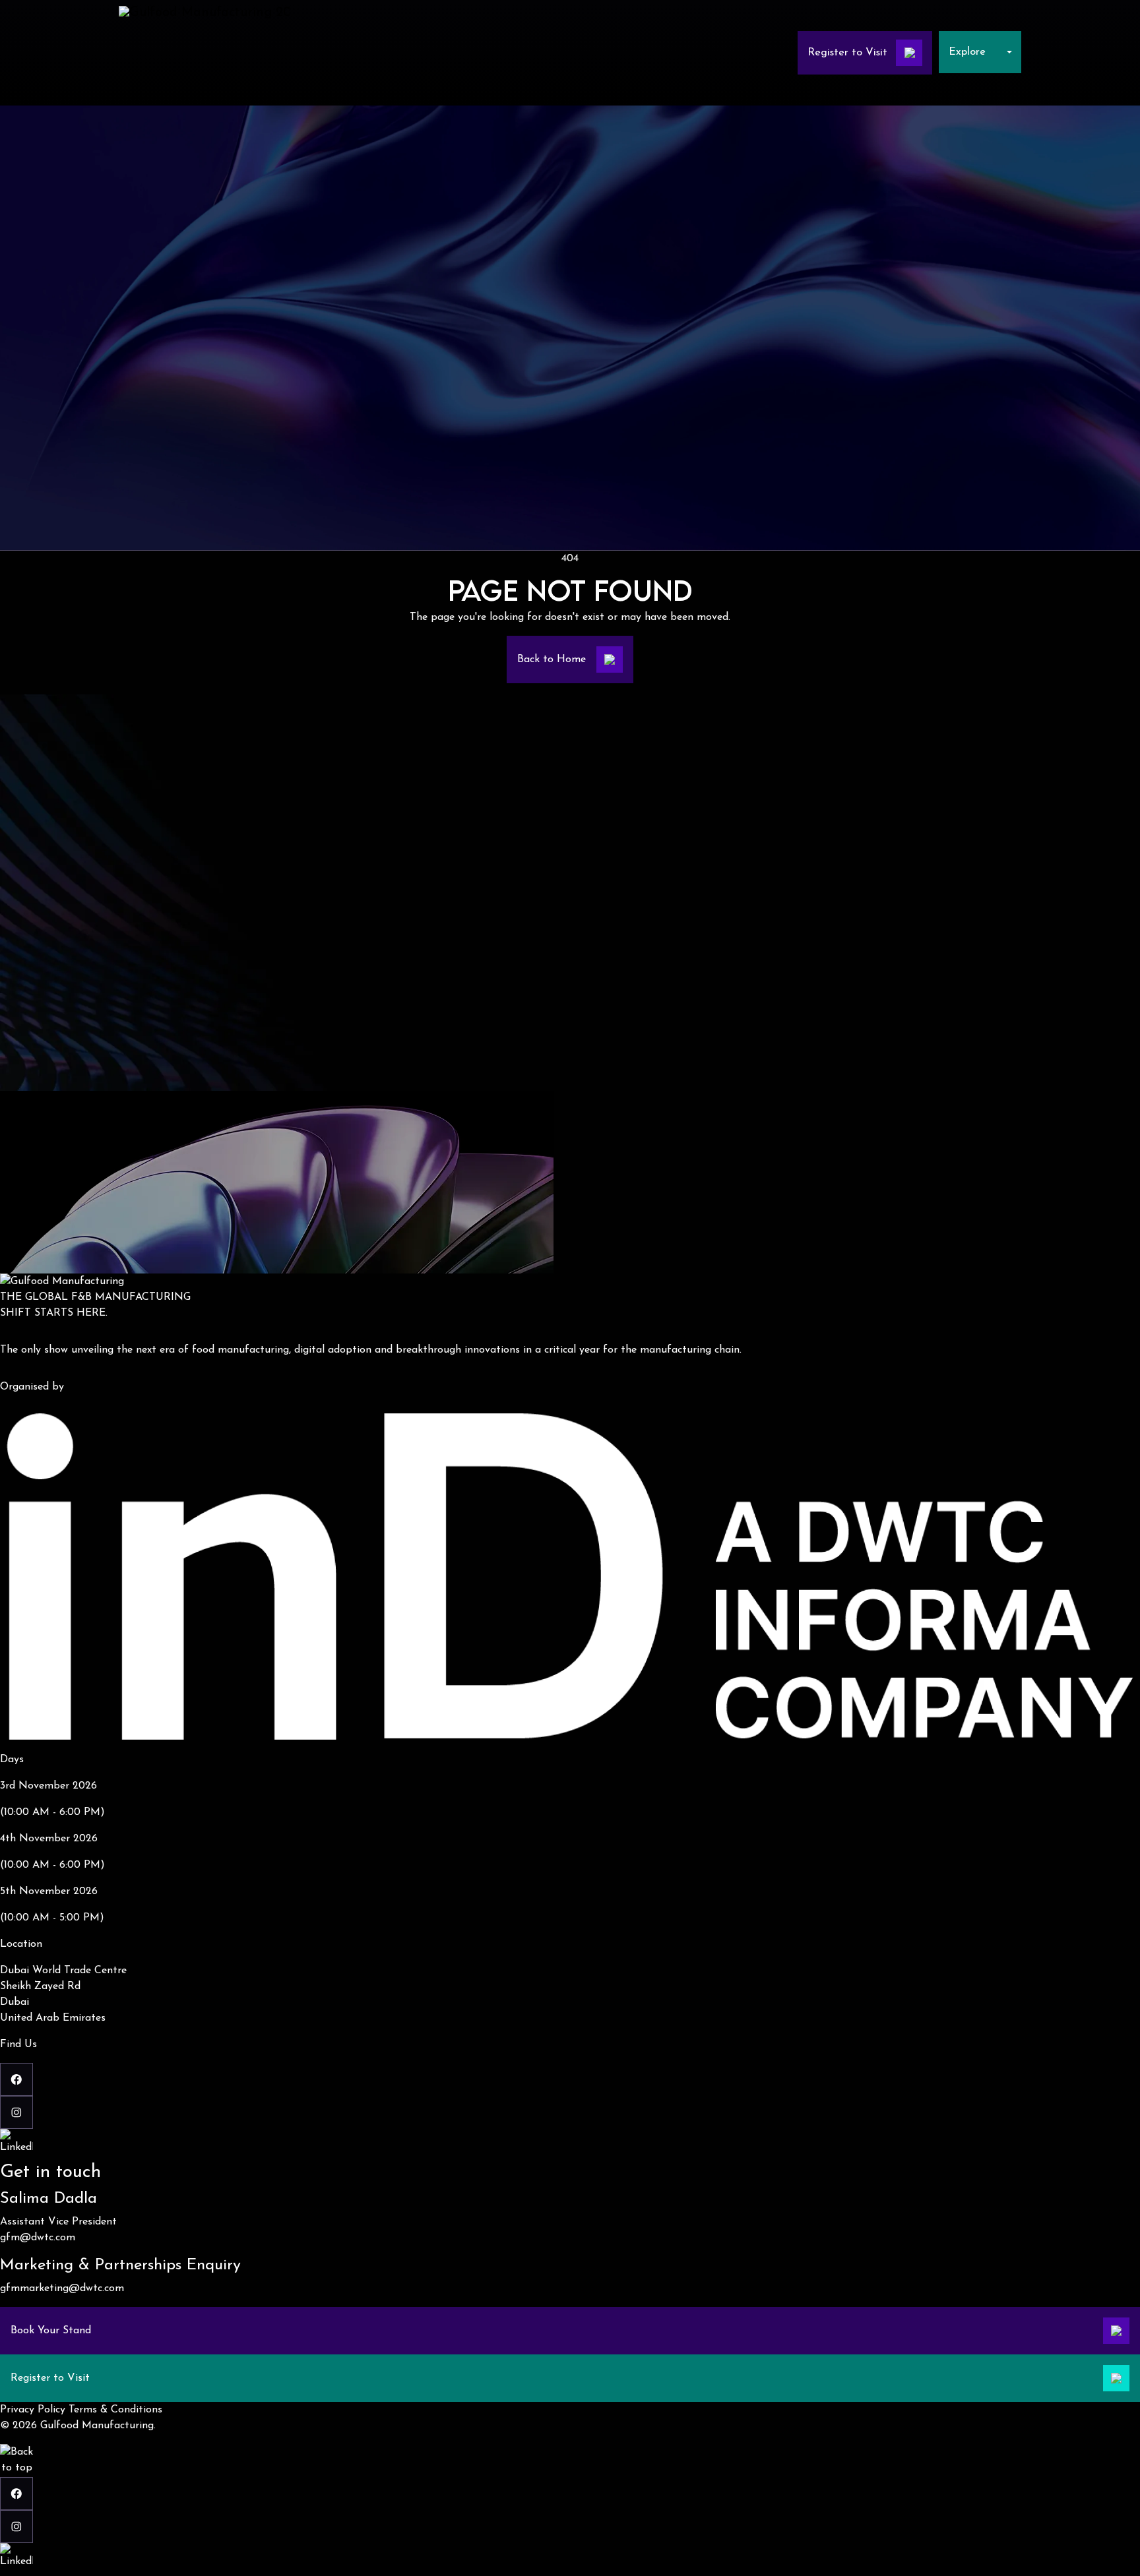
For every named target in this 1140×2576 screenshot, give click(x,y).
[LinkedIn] (570, 2145)
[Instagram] (570, 2112)
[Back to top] (16, 2461)
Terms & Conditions (115, 2410)
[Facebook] (570, 2079)
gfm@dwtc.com (38, 2238)
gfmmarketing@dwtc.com (62, 2288)
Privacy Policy (33, 2410)
